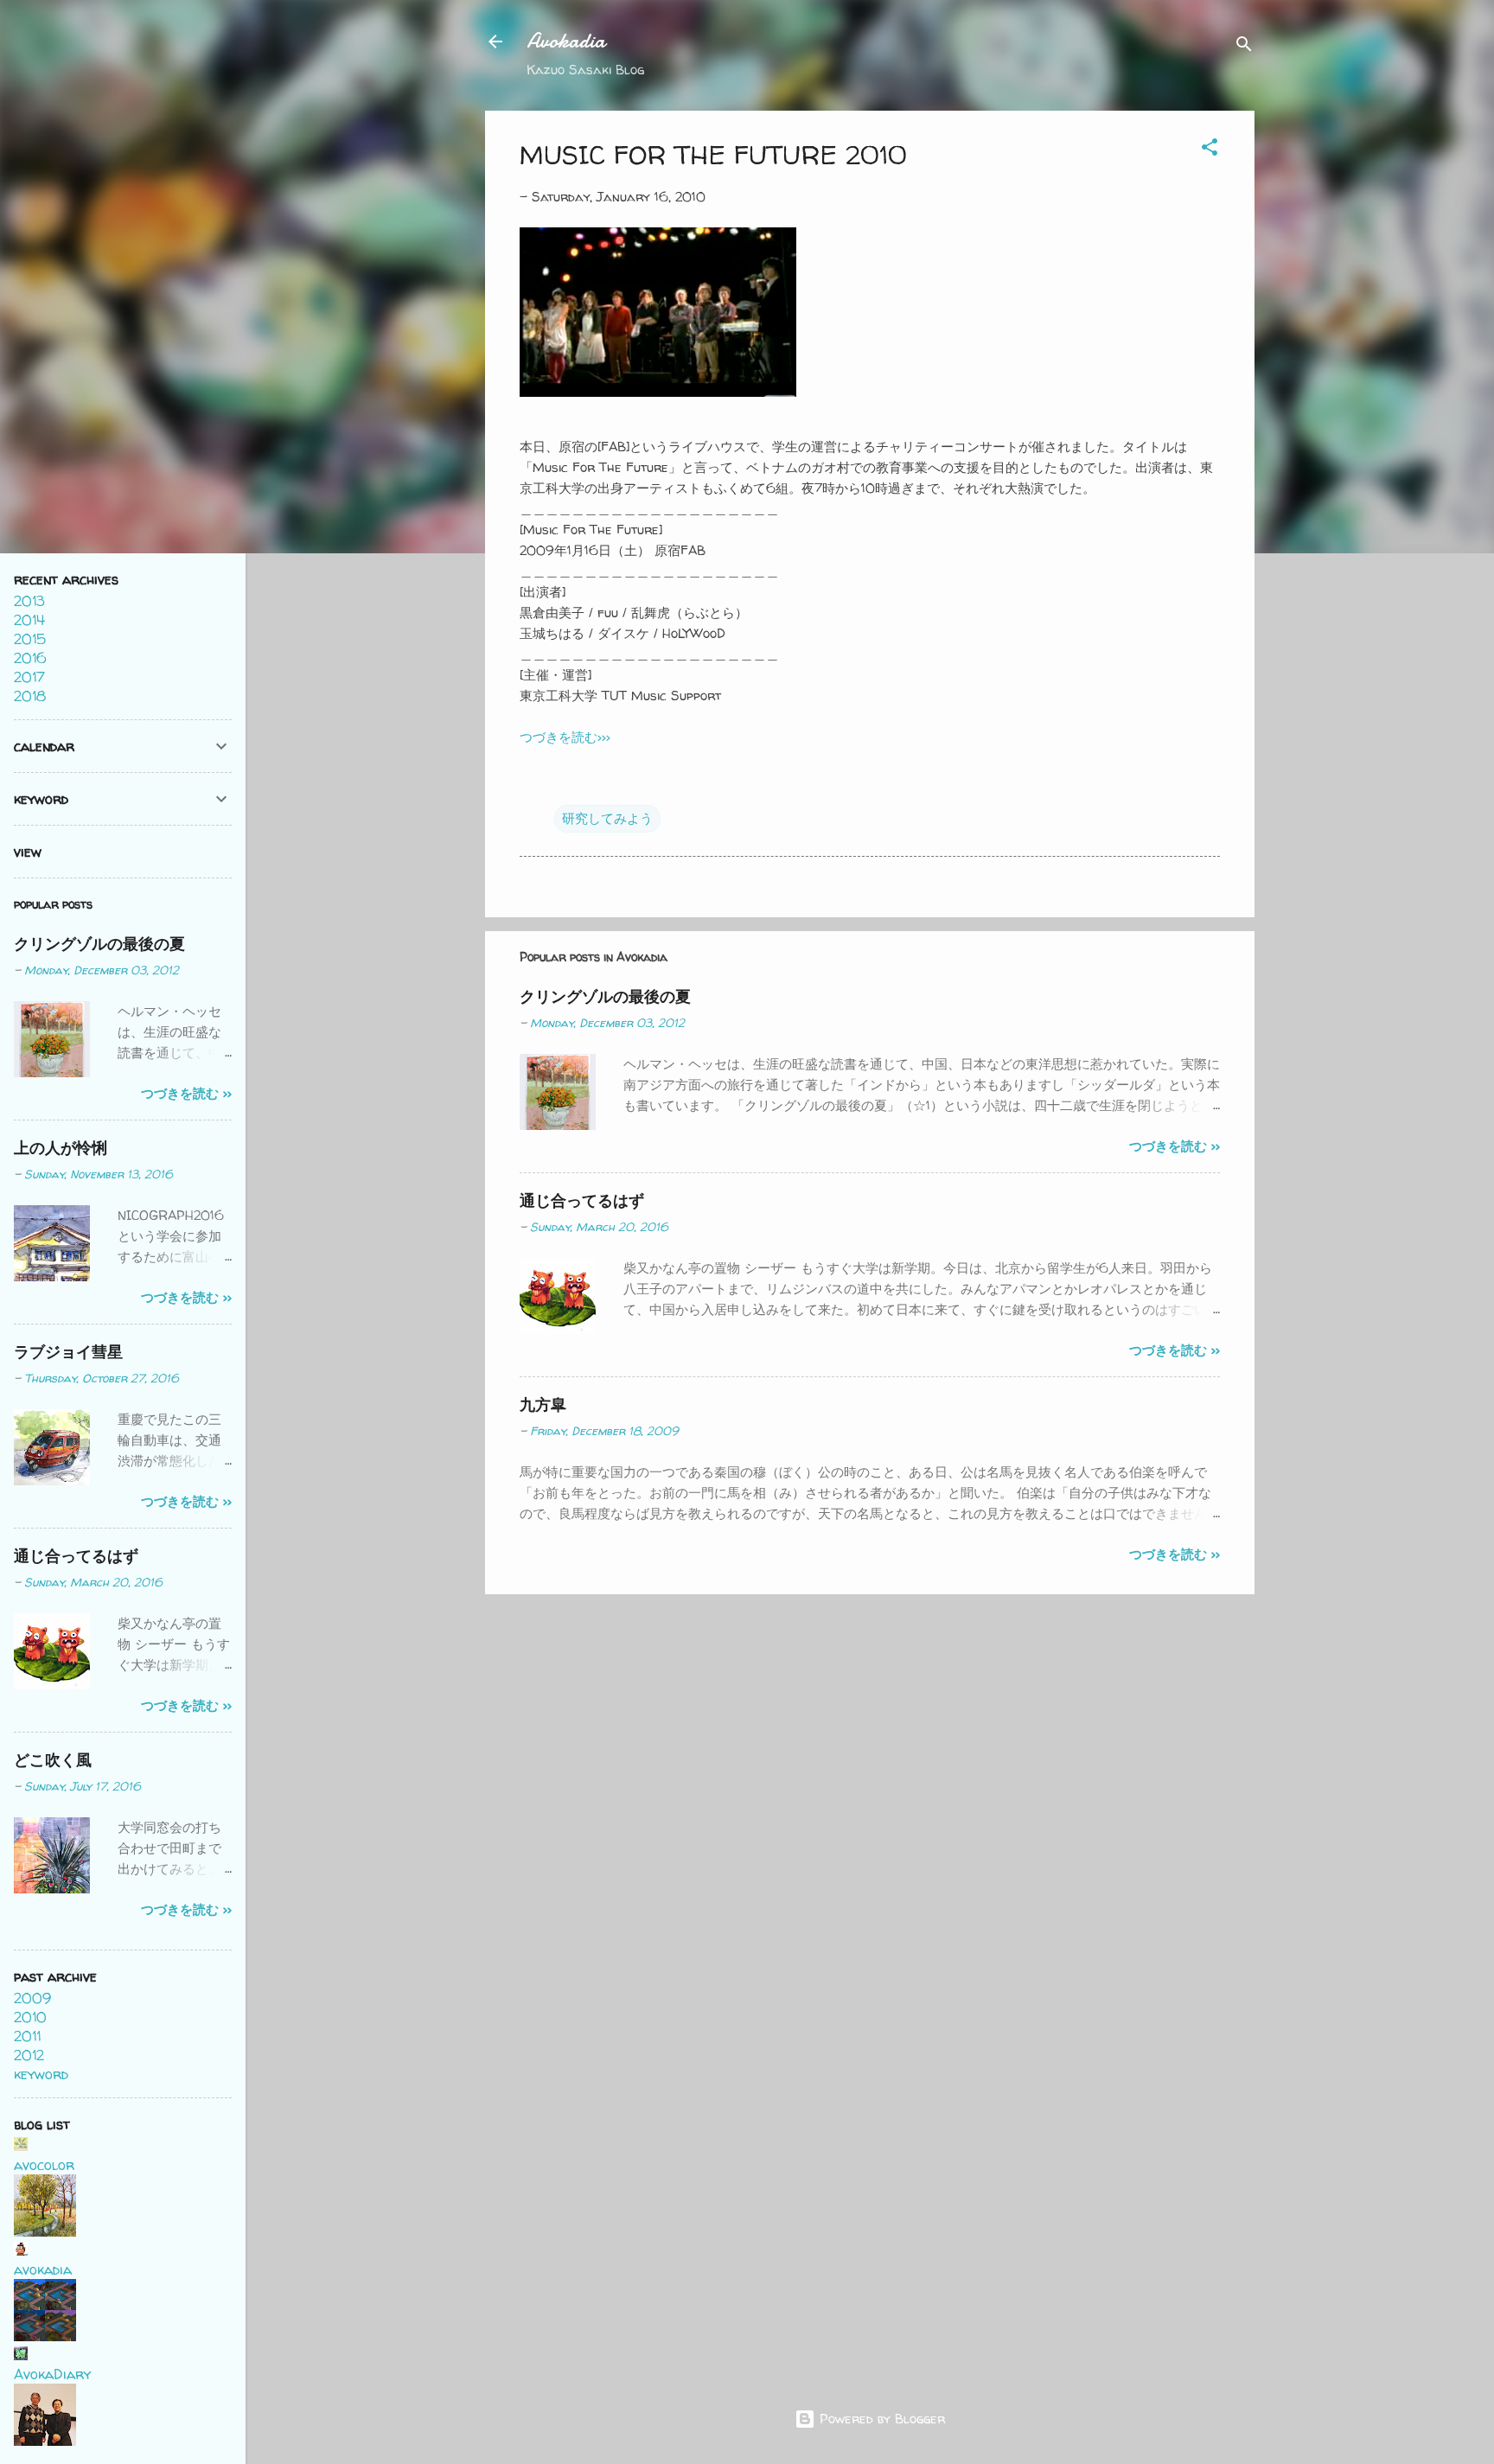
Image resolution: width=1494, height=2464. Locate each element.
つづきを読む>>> (565, 737)
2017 (29, 677)
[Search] (1244, 47)
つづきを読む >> (1175, 1146)
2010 (30, 2017)
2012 (29, 2055)
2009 (32, 1998)
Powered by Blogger (880, 2419)
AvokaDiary (52, 2374)
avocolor (44, 2165)
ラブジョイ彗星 (68, 1352)
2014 (29, 620)
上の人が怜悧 (61, 1148)
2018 (30, 696)
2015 (30, 639)
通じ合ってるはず (582, 1200)
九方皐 (543, 1404)
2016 (30, 658)
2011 (27, 2036)
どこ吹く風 (53, 1760)
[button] (1210, 150)
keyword (41, 2074)
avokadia (43, 2269)
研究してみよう (607, 818)
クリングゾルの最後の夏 (605, 996)
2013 (29, 601)
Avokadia (566, 41)
